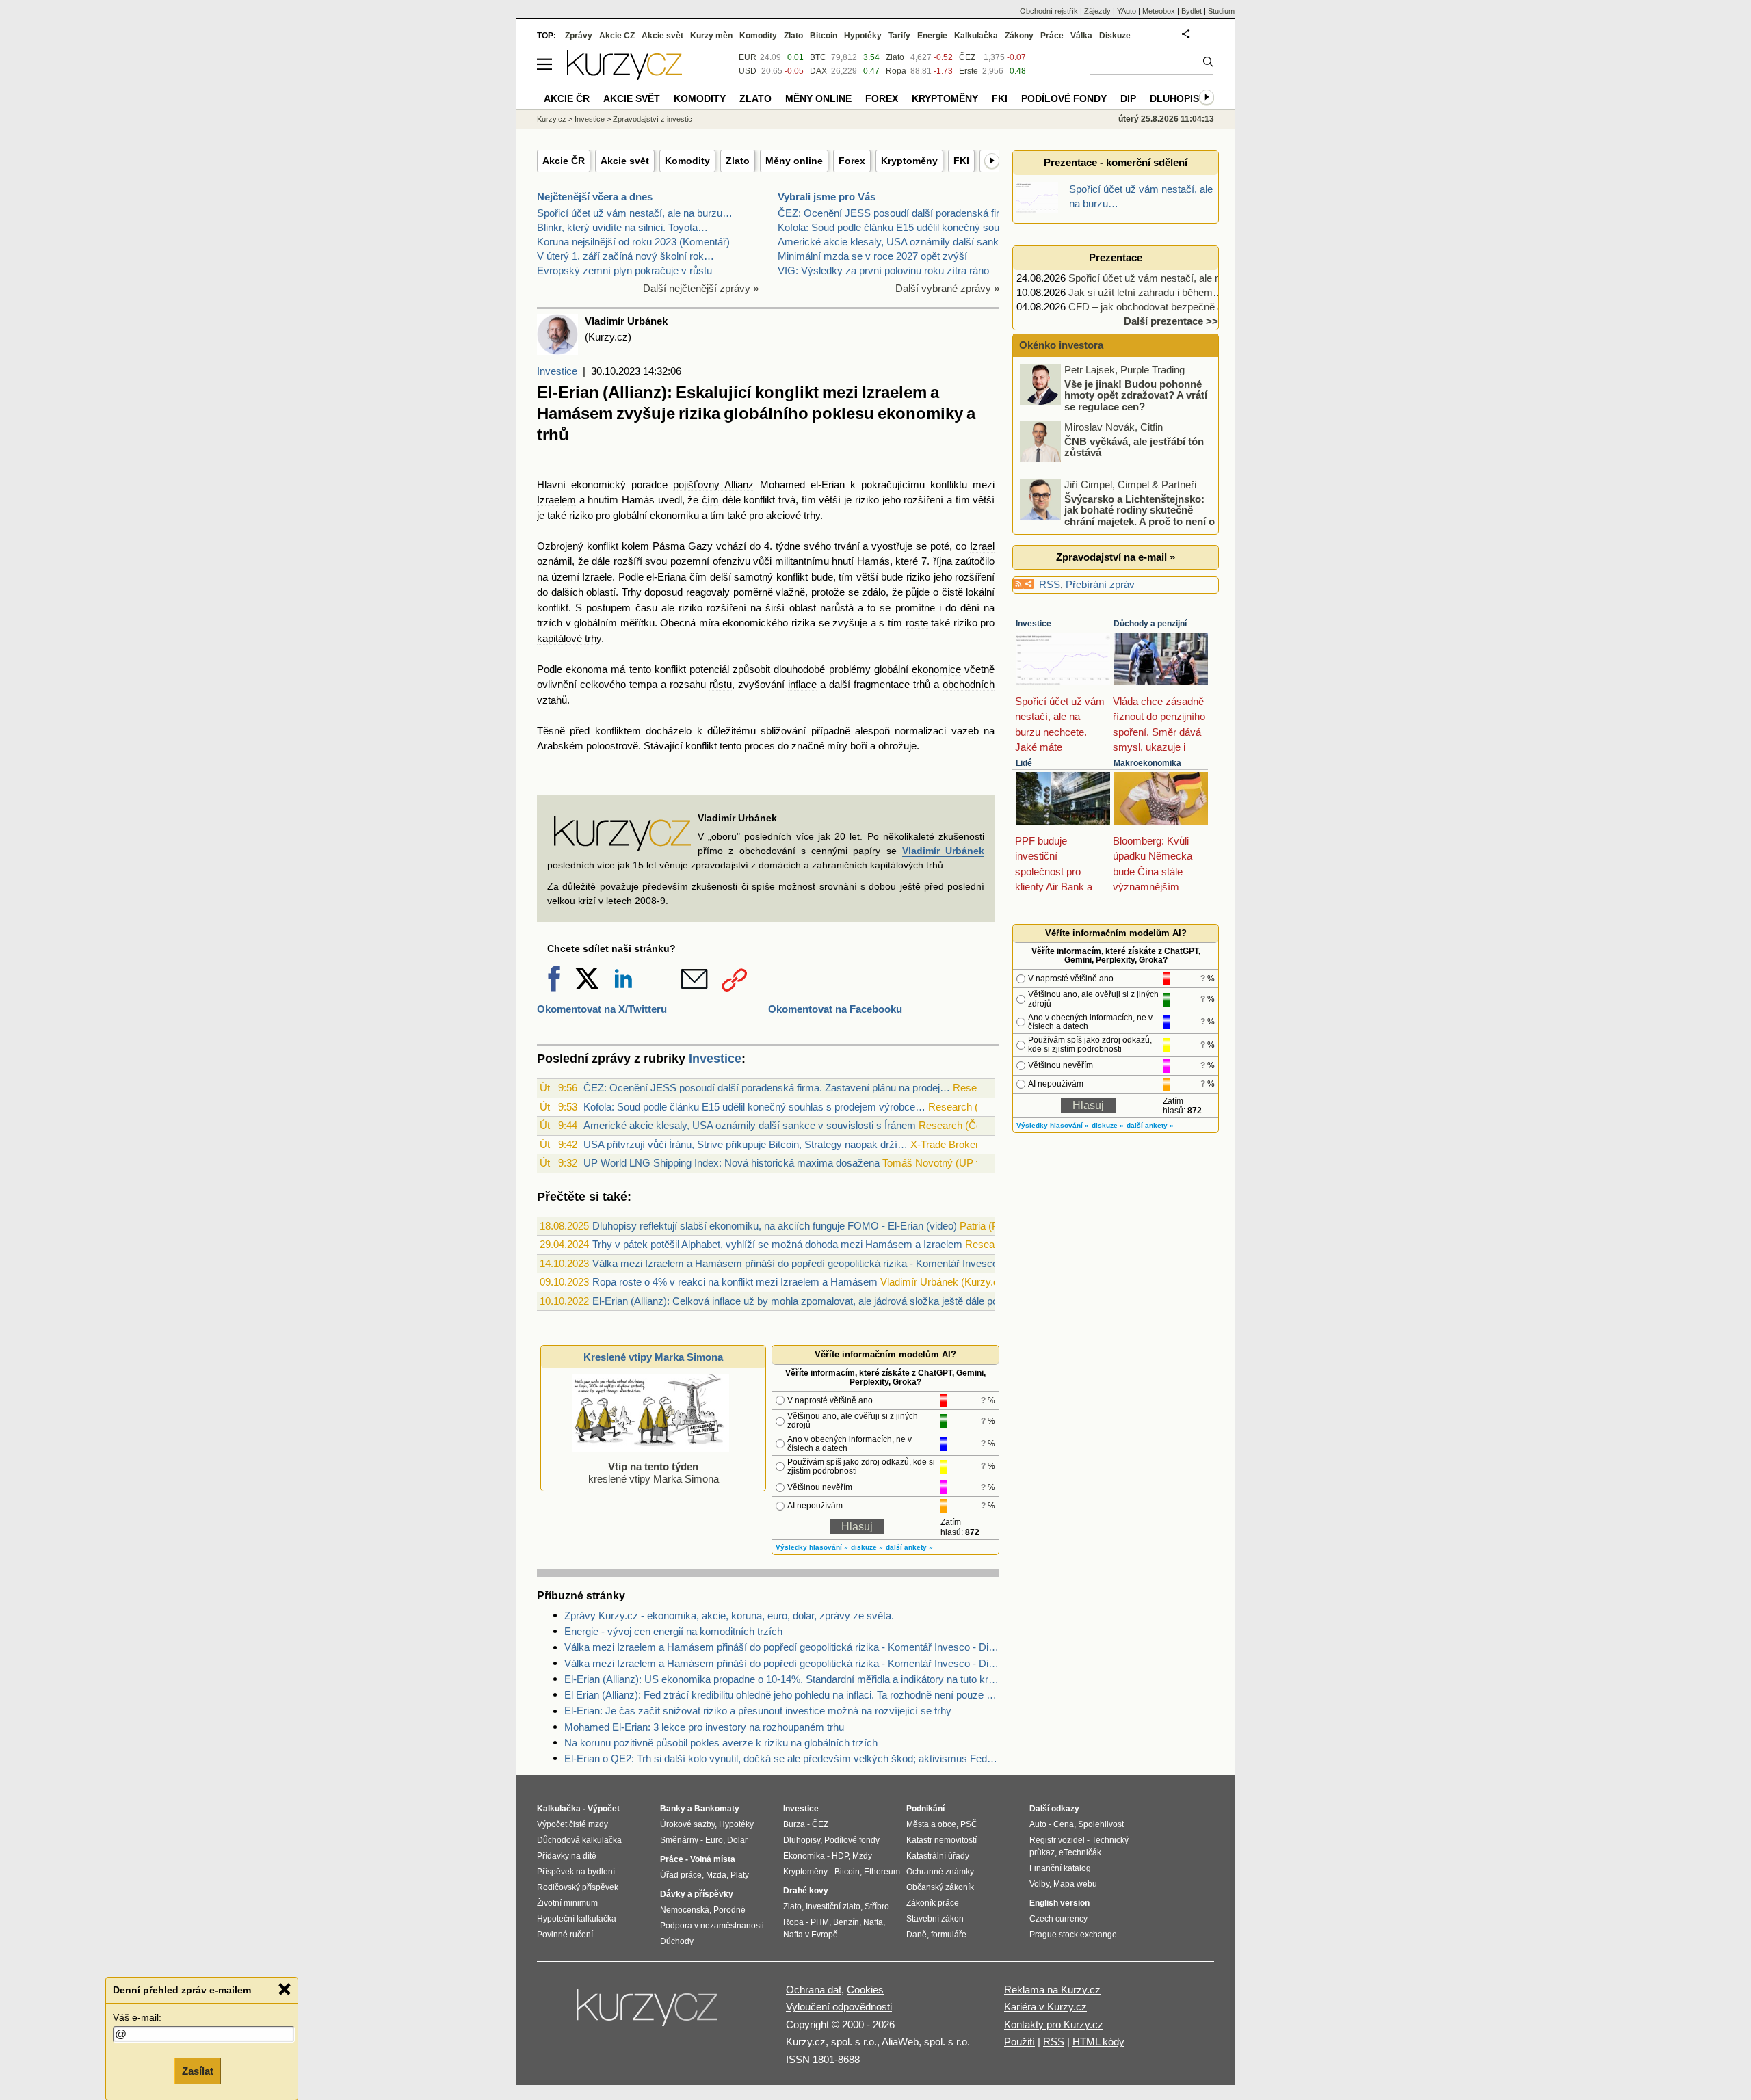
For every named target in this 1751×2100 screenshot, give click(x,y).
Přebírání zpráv (1100, 584)
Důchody (677, 1941)
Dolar (737, 1840)
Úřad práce (681, 1875)
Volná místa (713, 1859)
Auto (1038, 1824)
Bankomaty (717, 1809)
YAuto (1127, 11)
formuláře (949, 1935)
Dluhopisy (1177, 98)
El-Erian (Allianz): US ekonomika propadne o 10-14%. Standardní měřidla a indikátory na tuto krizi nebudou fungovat (782, 1679)
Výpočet (604, 1809)
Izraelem (556, 500)
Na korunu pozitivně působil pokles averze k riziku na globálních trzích (721, 1743)
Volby (1039, 1884)
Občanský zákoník (940, 1887)
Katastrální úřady (938, 1856)
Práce (1052, 36)
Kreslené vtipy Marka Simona (653, 1357)
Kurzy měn (711, 36)
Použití (1019, 2042)
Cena (1064, 1824)
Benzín (846, 1922)
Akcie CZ (617, 36)
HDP (840, 1856)
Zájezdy (1097, 11)
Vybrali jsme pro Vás (827, 197)
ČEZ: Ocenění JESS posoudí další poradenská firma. (897, 213)
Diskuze (1115, 36)
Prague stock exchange (1073, 1935)
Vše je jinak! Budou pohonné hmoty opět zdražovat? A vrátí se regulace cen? (1136, 395)
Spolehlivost (1101, 1824)
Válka (1081, 36)
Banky (673, 1809)
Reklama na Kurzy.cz (1052, 1990)
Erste (969, 71)
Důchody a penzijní (1150, 624)
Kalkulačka (976, 36)
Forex (852, 161)
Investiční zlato (833, 1906)
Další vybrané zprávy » (947, 288)
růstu (721, 684)
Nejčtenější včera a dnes (595, 197)
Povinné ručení (565, 1935)
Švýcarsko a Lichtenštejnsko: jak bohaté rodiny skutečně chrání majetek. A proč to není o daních (1118, 515)
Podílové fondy (1064, 98)
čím (710, 500)
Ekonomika (804, 1856)
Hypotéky (863, 36)
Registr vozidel (1057, 1840)
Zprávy (579, 36)
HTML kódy (1098, 2042)
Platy (740, 1875)
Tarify (899, 36)
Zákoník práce (933, 1903)
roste (917, 623)
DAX (818, 71)
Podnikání (925, 1809)
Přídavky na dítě (567, 1856)
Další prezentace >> (1171, 321)
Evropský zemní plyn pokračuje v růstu (624, 270)
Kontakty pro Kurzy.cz (1054, 2024)
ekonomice (936, 669)
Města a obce (931, 1824)
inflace (802, 684)
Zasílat (198, 2070)
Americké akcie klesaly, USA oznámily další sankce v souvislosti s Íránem (750, 1125)
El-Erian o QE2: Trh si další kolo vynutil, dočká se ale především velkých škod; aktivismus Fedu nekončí (782, 1758)
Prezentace (1116, 257)
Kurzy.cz (552, 119)
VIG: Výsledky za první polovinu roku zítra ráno (883, 270)
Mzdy (862, 1856)
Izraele (597, 577)
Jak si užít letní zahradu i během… (1146, 292)
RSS (1050, 584)
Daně (917, 1935)
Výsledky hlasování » (812, 1547)
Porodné (729, 1910)
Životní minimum (567, 1903)
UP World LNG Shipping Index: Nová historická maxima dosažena (732, 1163)
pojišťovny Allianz (713, 484)
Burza (794, 1824)
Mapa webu (1075, 1884)
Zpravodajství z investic (653, 119)
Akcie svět (625, 161)
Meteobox (1159, 11)
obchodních (969, 684)
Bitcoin (824, 36)
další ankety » (909, 1547)
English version (1059, 1903)
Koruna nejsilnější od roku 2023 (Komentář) (633, 242)
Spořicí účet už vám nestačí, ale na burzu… (635, 213)
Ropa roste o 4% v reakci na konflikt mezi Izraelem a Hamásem (735, 1282)
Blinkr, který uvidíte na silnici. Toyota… (622, 227)
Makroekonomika (1147, 763)
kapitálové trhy (569, 638)
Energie (932, 36)
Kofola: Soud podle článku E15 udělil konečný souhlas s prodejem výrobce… (754, 1107)
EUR (748, 57)
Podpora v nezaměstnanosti (712, 1926)
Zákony (1019, 36)
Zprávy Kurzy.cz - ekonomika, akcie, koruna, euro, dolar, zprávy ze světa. (729, 1616)
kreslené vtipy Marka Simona (654, 1473)
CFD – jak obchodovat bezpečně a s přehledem (1175, 307)
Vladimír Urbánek (943, 851)
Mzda (716, 1875)
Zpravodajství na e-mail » (1116, 557)
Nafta (873, 1922)
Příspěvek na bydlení (576, 1872)
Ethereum (882, 1872)
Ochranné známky (940, 1872)
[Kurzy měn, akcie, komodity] (648, 2013)
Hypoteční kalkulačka (577, 1919)
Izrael (982, 546)
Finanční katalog (1060, 1868)
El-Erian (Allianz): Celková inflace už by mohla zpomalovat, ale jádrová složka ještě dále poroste (806, 1301)
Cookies (865, 1990)
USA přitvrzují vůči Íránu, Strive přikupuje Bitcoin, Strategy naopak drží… (746, 1144)
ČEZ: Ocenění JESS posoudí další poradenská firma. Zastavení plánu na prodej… (767, 1088)
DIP (1128, 98)
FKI (961, 161)
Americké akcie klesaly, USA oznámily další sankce (894, 242)
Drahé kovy (806, 1891)
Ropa (896, 71)
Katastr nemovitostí (942, 1840)
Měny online (794, 161)
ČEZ (967, 57)
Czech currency (1058, 1919)
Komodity (687, 161)
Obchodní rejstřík (1049, 11)
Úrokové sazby (687, 1824)
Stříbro (877, 1906)
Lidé (1024, 763)
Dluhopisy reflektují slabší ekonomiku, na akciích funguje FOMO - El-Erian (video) (775, 1226)
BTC (818, 57)
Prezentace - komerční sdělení (1116, 162)
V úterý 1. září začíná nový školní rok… (626, 256)
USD (748, 71)
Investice (557, 371)
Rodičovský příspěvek (578, 1887)
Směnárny (679, 1840)
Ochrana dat (814, 1990)
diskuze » (867, 1547)
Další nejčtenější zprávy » (701, 288)
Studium (1221, 11)
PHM (820, 1922)
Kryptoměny (909, 161)
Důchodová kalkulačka (579, 1840)
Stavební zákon (935, 1919)
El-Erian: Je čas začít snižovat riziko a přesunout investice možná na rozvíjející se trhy (758, 1711)
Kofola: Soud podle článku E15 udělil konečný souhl (892, 227)
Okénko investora (1060, 345)
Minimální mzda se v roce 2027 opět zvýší (872, 256)
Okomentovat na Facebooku (835, 1009)
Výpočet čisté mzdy (572, 1824)
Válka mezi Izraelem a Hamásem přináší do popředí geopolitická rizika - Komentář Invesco (795, 1263)
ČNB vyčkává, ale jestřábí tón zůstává (1134, 447)
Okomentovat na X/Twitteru (602, 1009)
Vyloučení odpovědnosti (839, 2007)
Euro (714, 1840)
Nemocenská (685, 1910)
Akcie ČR (564, 161)
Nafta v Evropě (811, 1935)
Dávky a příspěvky (697, 1894)
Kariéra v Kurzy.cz (1045, 2007)
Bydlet (1192, 11)
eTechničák (1080, 1852)
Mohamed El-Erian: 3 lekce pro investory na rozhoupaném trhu (704, 1727)
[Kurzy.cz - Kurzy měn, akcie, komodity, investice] (624, 76)
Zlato (738, 161)
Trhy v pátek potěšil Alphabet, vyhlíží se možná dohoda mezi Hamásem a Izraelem (777, 1244)
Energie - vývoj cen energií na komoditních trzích (673, 1631)
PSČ (969, 1824)
